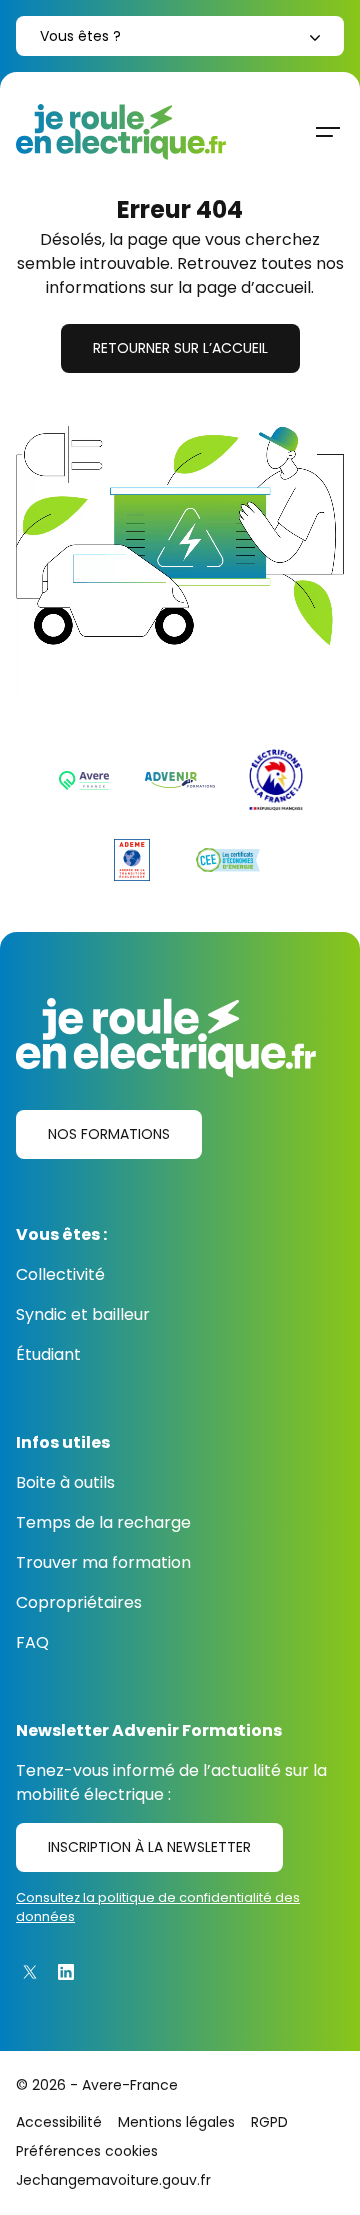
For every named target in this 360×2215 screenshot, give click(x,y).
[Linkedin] (66, 1972)
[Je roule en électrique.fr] (121, 132)
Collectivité (60, 1274)
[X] (30, 1972)
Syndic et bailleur (83, 1314)
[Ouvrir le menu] (328, 132)
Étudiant (48, 1354)
